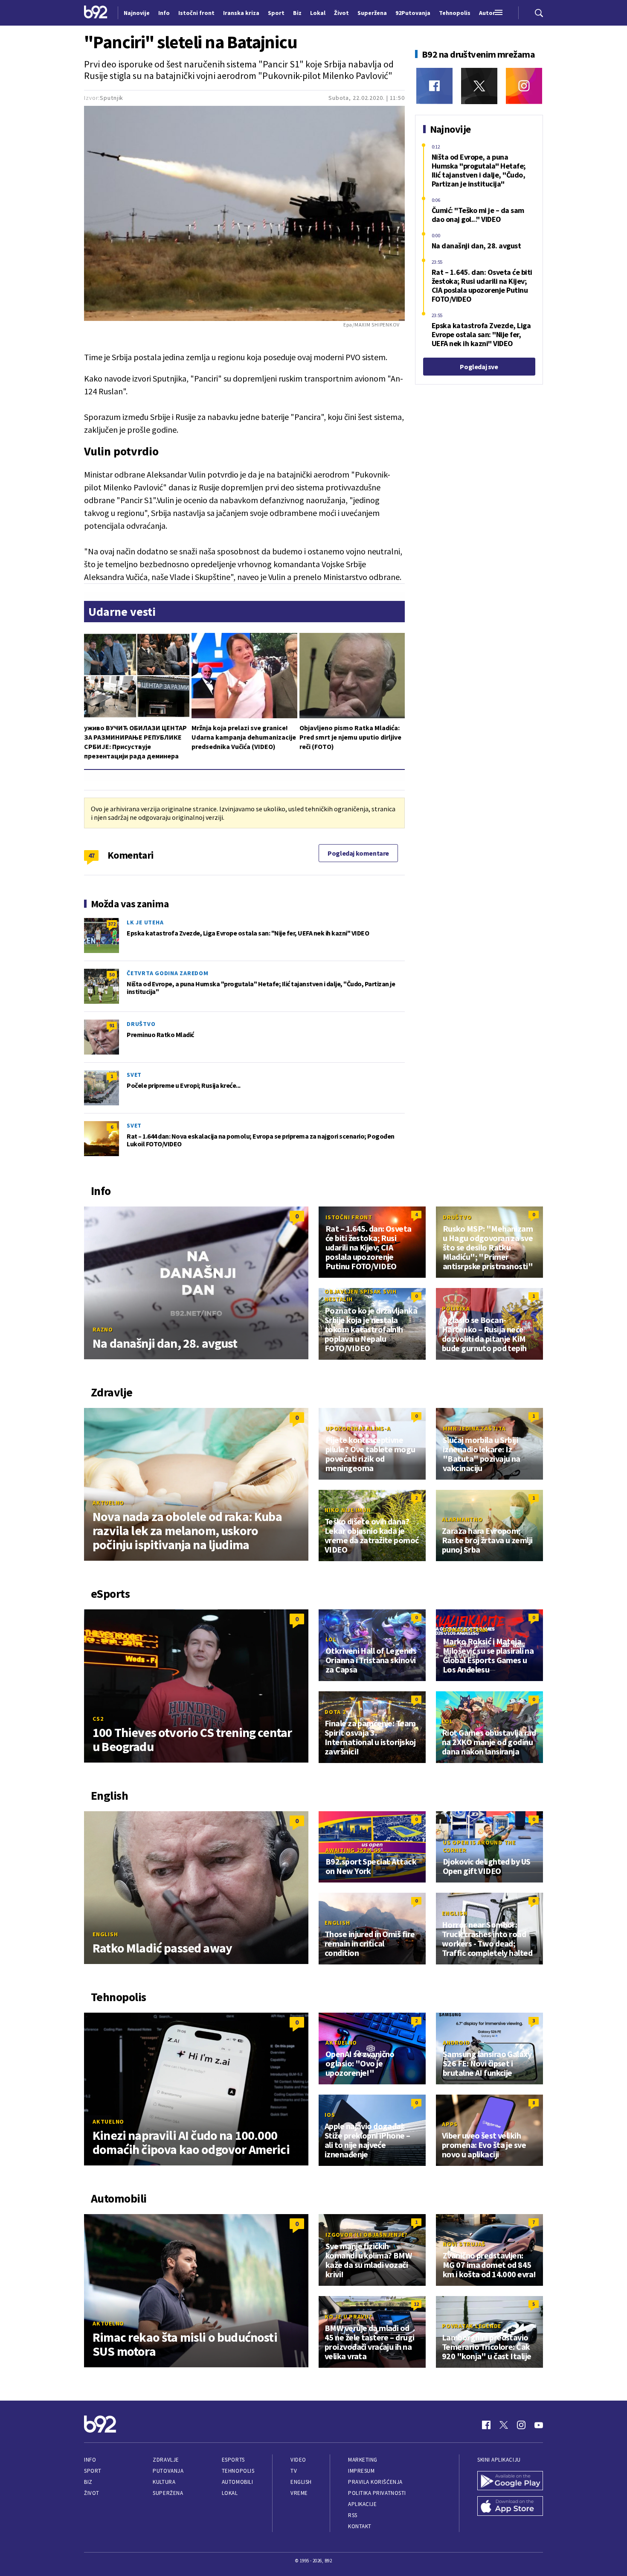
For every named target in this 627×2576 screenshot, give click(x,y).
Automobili (237, 2482)
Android (456, 2043)
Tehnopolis (238, 2471)
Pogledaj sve (479, 367)
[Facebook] (434, 86)
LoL (331, 1639)
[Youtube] (539, 2425)
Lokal (230, 2493)
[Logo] (96, 13)
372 (112, 924)
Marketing (363, 2460)
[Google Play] (510, 2482)
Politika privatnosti (377, 2493)
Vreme (299, 2493)
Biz (88, 2482)
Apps (450, 2124)
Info (90, 2460)
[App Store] (510, 2507)
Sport (93, 2471)
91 (112, 1025)
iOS (330, 2115)
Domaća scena (465, 1630)
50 (112, 975)
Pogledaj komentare (358, 853)
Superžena (168, 2493)
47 (91, 855)
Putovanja (168, 2471)
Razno (103, 1329)
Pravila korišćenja (375, 2482)
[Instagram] (524, 86)
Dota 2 (335, 1712)
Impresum (361, 2471)
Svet (134, 1075)
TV (294, 2471)
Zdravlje (166, 2460)
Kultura (164, 2482)
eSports (233, 2460)
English (105, 1934)
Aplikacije (362, 2504)
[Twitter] (479, 86)
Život (92, 2493)
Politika (456, 1308)
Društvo (141, 1024)
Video (298, 2460)
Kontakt (360, 2526)
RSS (353, 2515)
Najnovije (137, 13)
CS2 (98, 1719)
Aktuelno (108, 1503)
